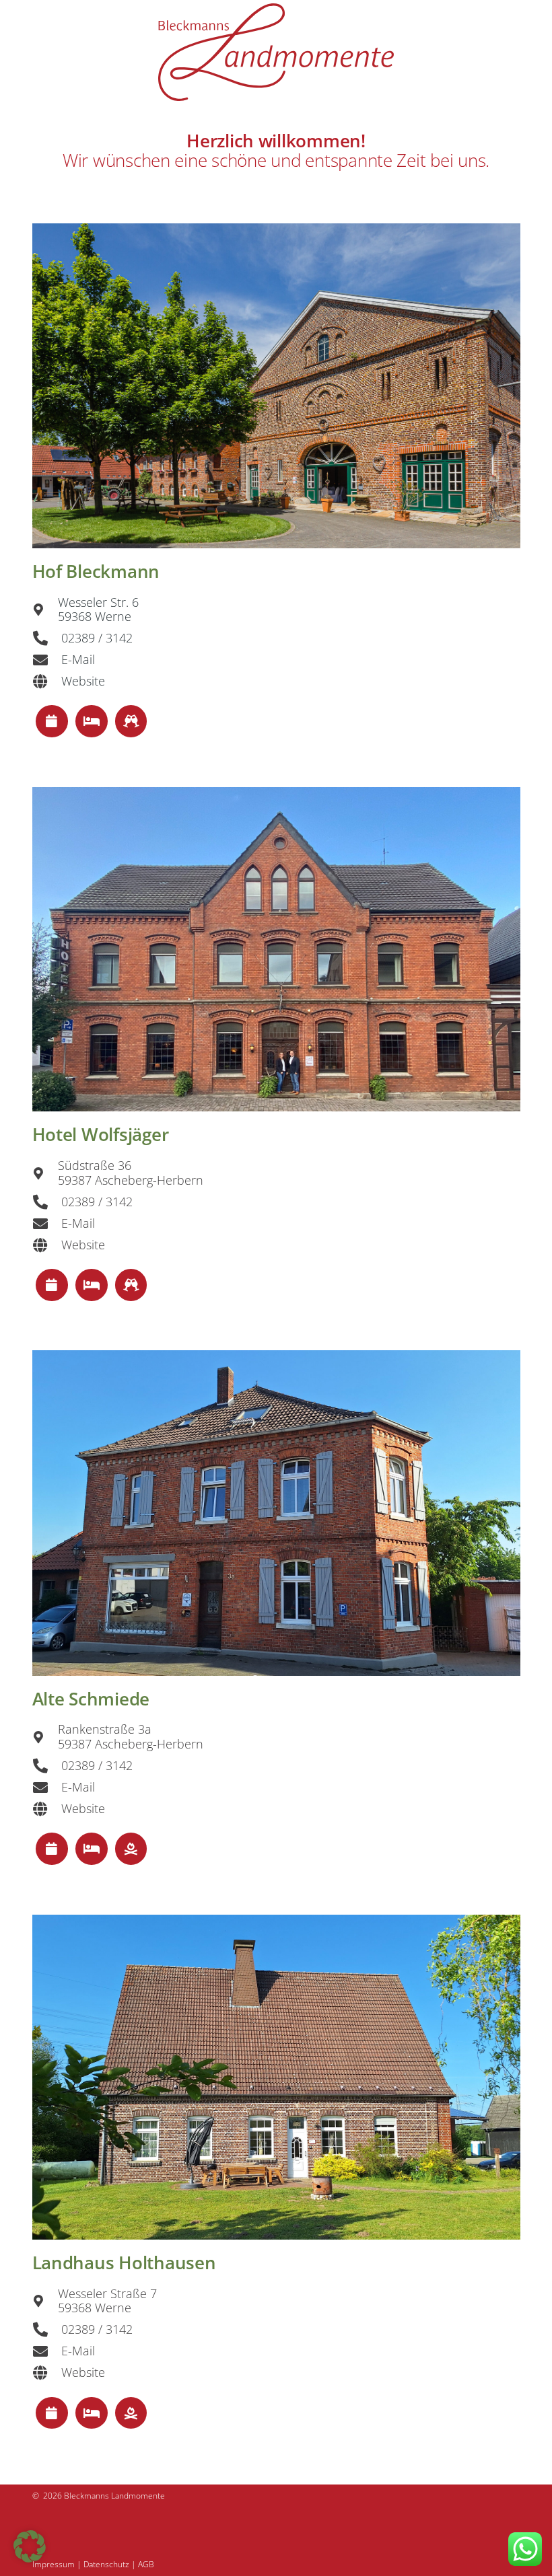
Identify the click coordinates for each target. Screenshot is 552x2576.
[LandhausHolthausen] (276, 2077)
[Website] (47, 682)
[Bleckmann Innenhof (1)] (276, 386)
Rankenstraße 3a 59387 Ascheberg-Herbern (131, 1736)
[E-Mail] (47, 660)
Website (83, 681)
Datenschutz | (111, 2564)
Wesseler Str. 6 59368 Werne (98, 610)
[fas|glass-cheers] (131, 722)
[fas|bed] (91, 722)
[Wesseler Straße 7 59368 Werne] (45, 2301)
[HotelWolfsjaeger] (276, 950)
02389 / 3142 (97, 638)
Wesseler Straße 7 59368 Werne (107, 2301)
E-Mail (78, 659)
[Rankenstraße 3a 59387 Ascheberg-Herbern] (45, 1737)
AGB (146, 2564)
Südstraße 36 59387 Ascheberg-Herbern (131, 1173)
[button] (30, 2546)
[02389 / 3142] (47, 638)
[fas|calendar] (52, 722)
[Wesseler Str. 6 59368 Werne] (45, 610)
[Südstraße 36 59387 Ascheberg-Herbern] (45, 1173)
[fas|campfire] (131, 1849)
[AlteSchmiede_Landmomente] (276, 1513)
